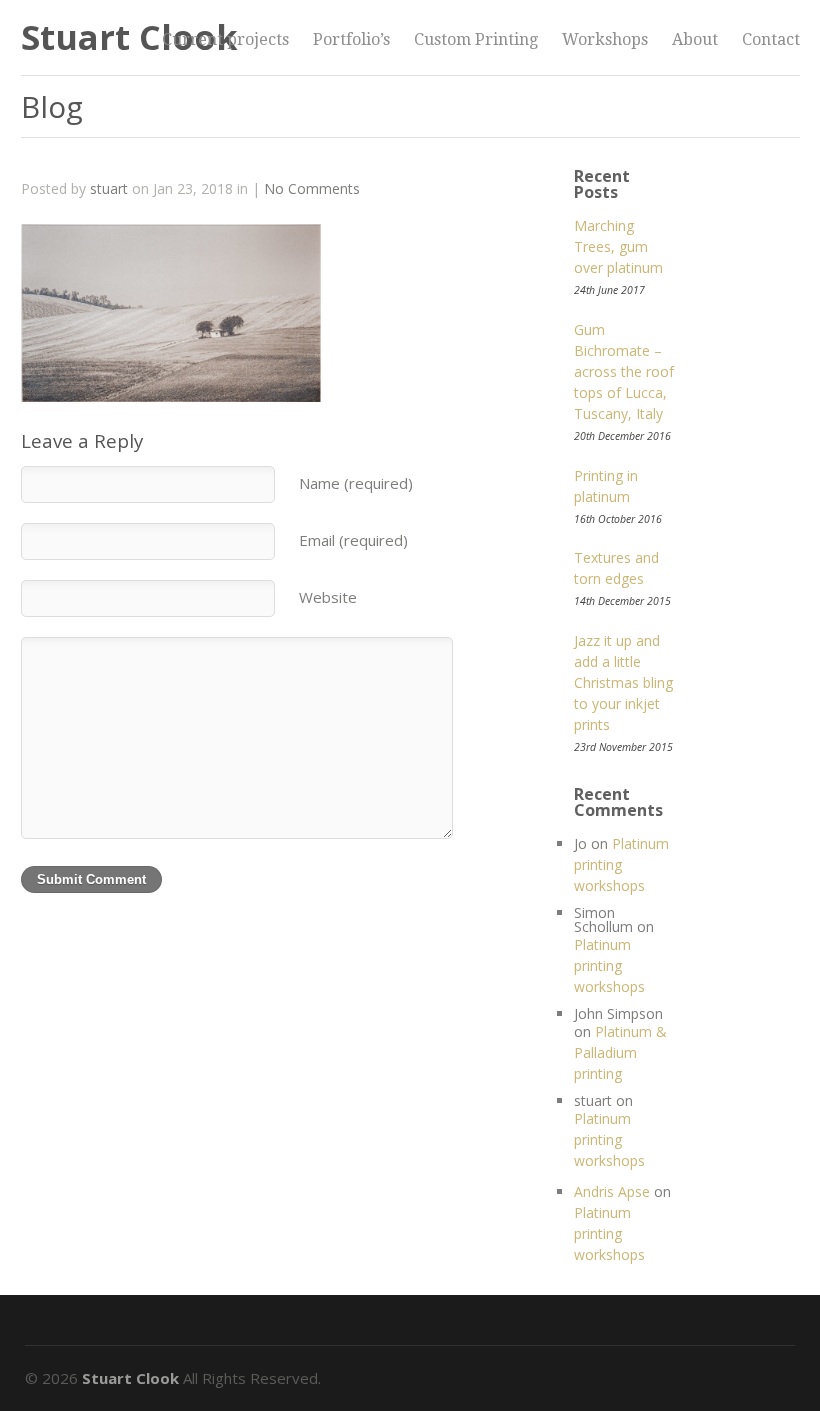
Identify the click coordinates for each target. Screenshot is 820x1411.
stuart (109, 188)
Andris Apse (612, 1191)
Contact (771, 39)
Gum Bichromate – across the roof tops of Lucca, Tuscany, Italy (624, 371)
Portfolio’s (351, 39)
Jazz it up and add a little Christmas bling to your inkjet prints (623, 682)
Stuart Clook (129, 37)
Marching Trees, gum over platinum (618, 246)
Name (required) (356, 483)
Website (328, 597)
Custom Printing (476, 39)
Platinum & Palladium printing (620, 1052)
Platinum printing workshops (621, 864)
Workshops (605, 39)
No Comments (312, 188)
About (695, 39)
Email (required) (353, 540)
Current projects (225, 39)
